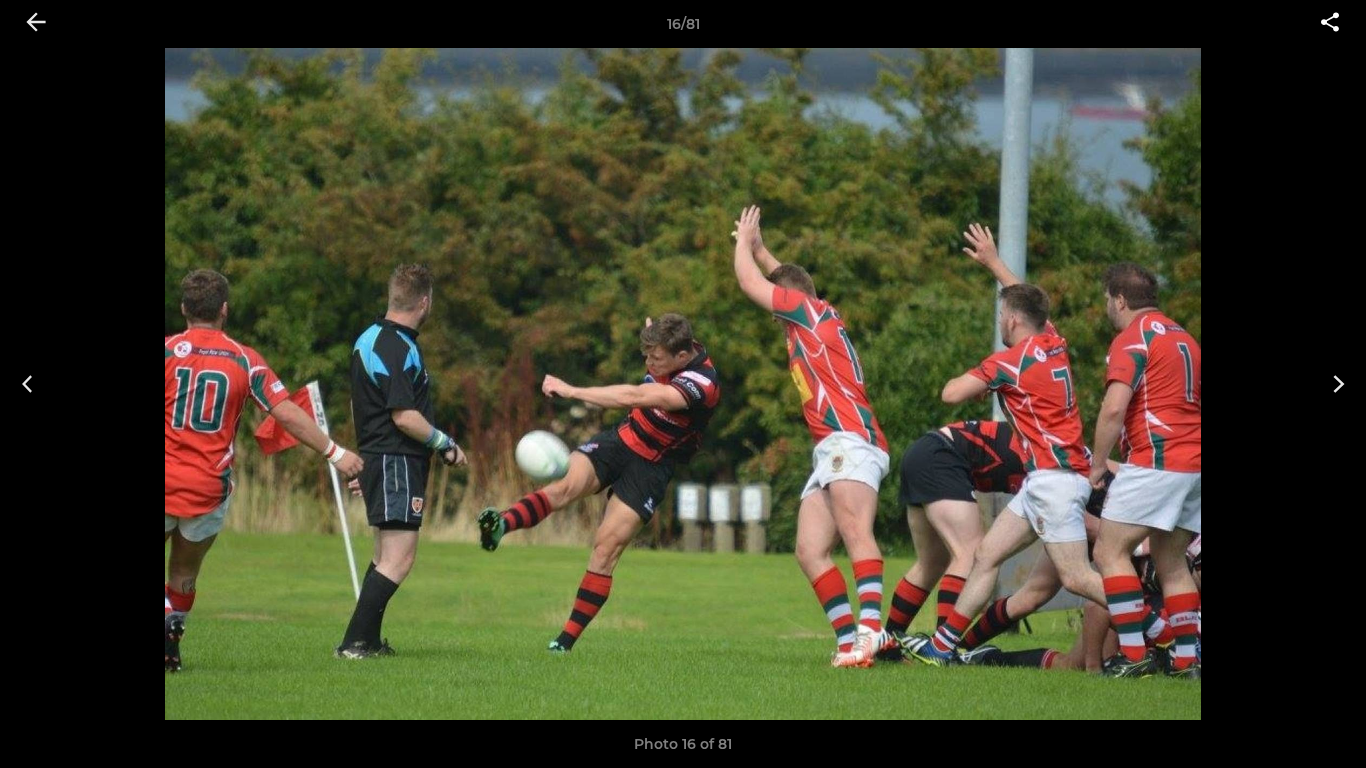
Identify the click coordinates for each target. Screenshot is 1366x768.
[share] (1330, 24)
